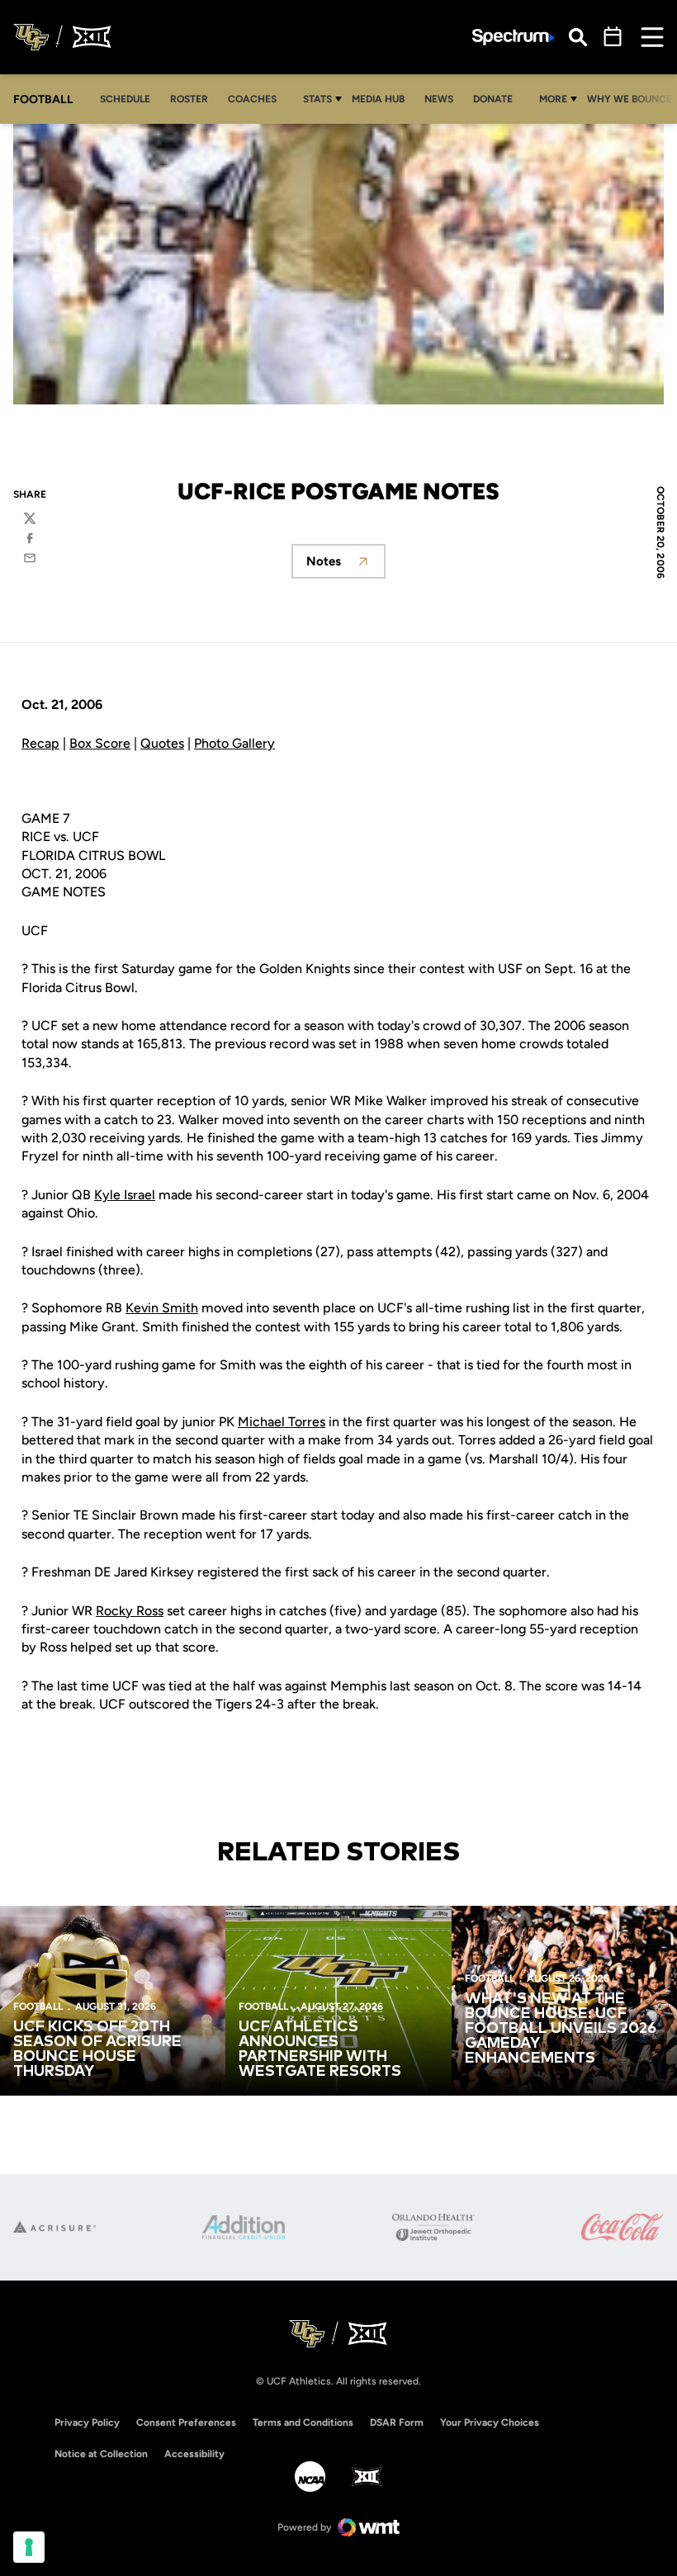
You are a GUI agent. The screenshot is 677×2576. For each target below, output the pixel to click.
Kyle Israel (125, 1195)
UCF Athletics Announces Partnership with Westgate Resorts (320, 2049)
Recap (40, 743)
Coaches (252, 99)
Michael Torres (282, 1422)
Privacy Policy (87, 2422)
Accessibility (194, 2453)
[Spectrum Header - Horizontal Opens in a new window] (514, 38)
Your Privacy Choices (490, 2422)
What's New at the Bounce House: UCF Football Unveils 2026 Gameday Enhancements (561, 2029)
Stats (317, 99)
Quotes (162, 743)
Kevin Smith (162, 1308)
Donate (497, 99)
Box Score (100, 743)
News (439, 99)
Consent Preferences (186, 2422)
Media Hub (383, 99)
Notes (346, 566)
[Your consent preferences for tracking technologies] (29, 2547)
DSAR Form (397, 2422)
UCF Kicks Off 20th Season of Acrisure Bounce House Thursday (97, 2049)
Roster (189, 99)
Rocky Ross (130, 1611)
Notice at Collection (101, 2454)
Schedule (125, 99)
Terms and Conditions (303, 2422)
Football (38, 2006)
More (553, 99)
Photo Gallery (234, 743)
